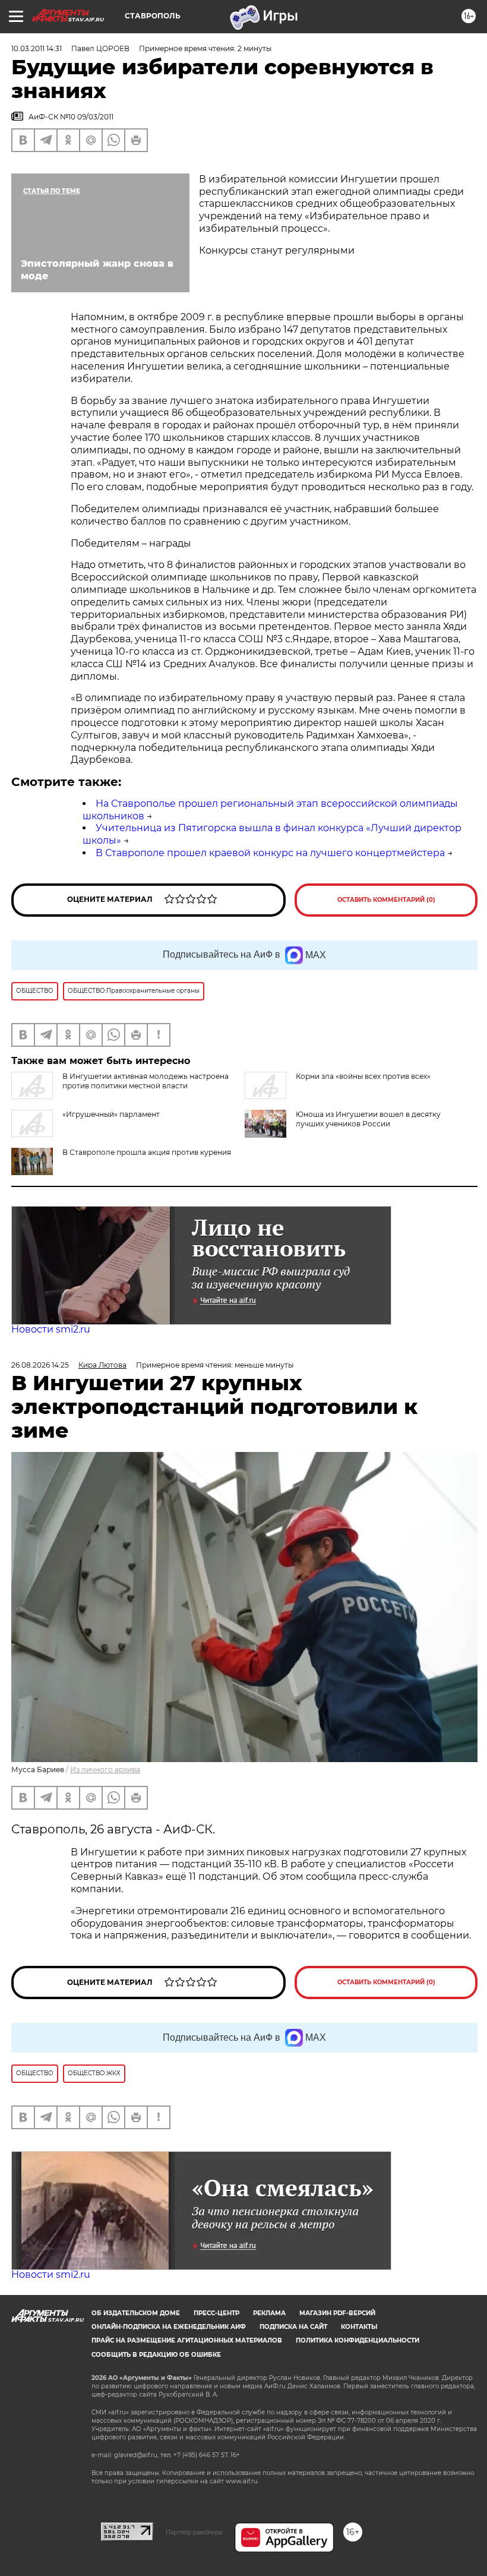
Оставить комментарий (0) (386, 900)
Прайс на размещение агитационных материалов (187, 2340)
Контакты (359, 2327)
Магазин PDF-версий (337, 2313)
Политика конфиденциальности (358, 2340)
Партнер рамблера (194, 2532)
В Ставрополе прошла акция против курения (147, 1152)
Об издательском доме (136, 2313)
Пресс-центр (216, 2313)
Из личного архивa (105, 1770)
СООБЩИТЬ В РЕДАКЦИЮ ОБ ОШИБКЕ (156, 2355)
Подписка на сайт (293, 2327)
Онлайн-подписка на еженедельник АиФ (169, 2327)
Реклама (269, 2313)
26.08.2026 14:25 (40, 1365)
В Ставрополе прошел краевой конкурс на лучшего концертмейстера (270, 853)
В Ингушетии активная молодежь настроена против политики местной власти (146, 1081)
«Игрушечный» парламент (111, 1114)
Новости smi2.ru (51, 1329)
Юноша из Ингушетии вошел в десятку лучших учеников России (368, 1119)
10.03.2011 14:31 (37, 48)
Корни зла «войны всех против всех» (363, 1076)
